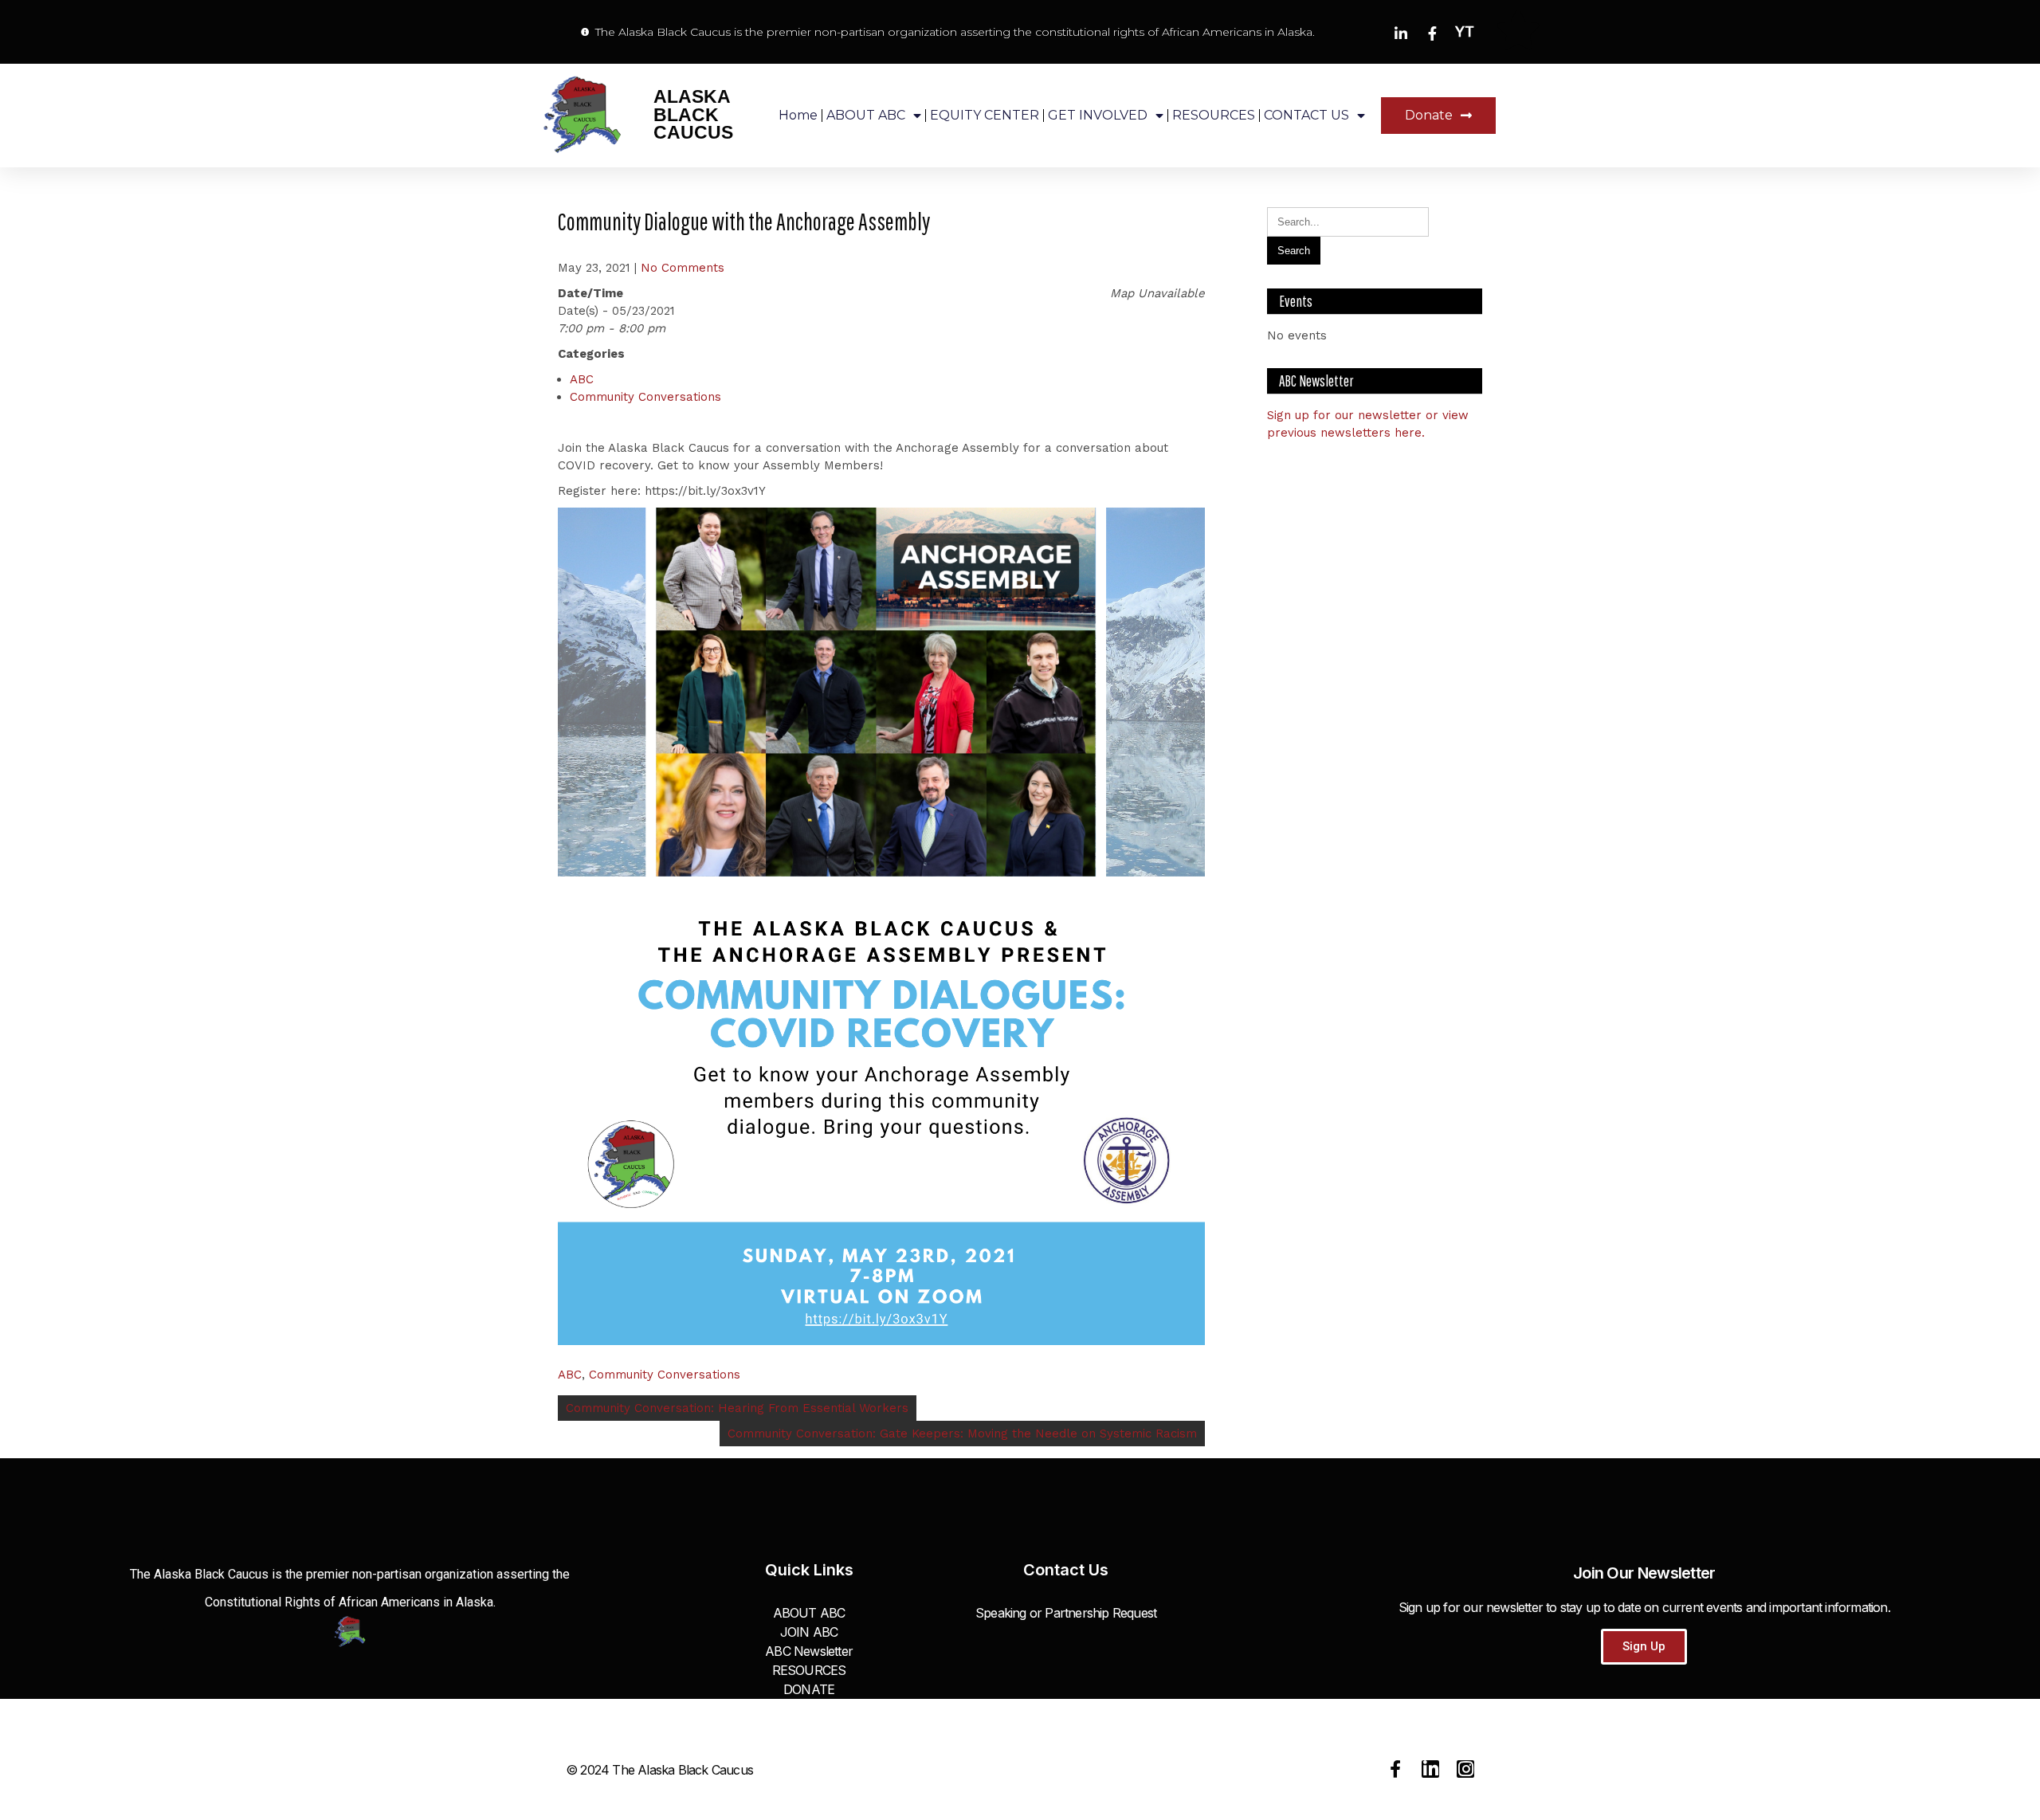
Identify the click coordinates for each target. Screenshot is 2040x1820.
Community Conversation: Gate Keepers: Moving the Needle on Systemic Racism (962, 1434)
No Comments (683, 268)
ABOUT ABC (866, 115)
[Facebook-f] (1395, 1769)
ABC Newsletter (809, 1651)
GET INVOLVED (1098, 115)
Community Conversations (645, 397)
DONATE (809, 1689)
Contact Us (1066, 1570)
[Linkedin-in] (1430, 1769)
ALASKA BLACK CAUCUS (693, 115)
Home (798, 115)
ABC (582, 379)
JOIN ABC (809, 1632)
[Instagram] (1465, 1769)
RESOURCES (1214, 115)
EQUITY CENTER (985, 115)
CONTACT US (1306, 115)
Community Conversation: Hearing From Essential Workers (737, 1408)
